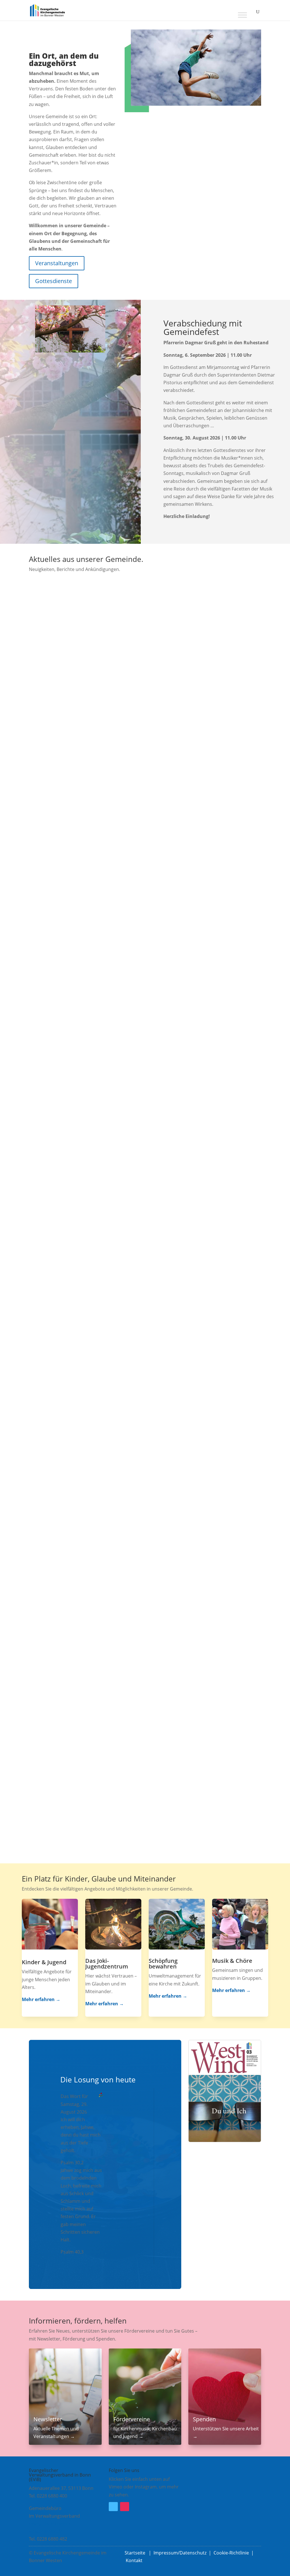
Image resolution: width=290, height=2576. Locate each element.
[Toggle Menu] (242, 15)
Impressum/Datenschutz (180, 2553)
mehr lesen (46, 768)
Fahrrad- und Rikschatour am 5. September (97, 733)
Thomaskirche (71, 1593)
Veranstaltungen (57, 263)
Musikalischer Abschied (69, 1158)
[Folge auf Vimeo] (113, 2507)
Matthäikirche (106, 955)
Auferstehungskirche (78, 743)
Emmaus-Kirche (73, 955)
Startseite (136, 2553)
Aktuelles (44, 743)
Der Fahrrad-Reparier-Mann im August (90, 1584)
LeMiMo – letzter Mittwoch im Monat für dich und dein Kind (121, 1371)
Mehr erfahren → (41, 1999)
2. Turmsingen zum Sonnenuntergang (89, 1796)
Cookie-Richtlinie (231, 2553)
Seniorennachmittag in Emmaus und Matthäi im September (121, 946)
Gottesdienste (54, 281)
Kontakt (134, 2560)
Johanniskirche (72, 1168)
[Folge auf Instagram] (125, 2507)
